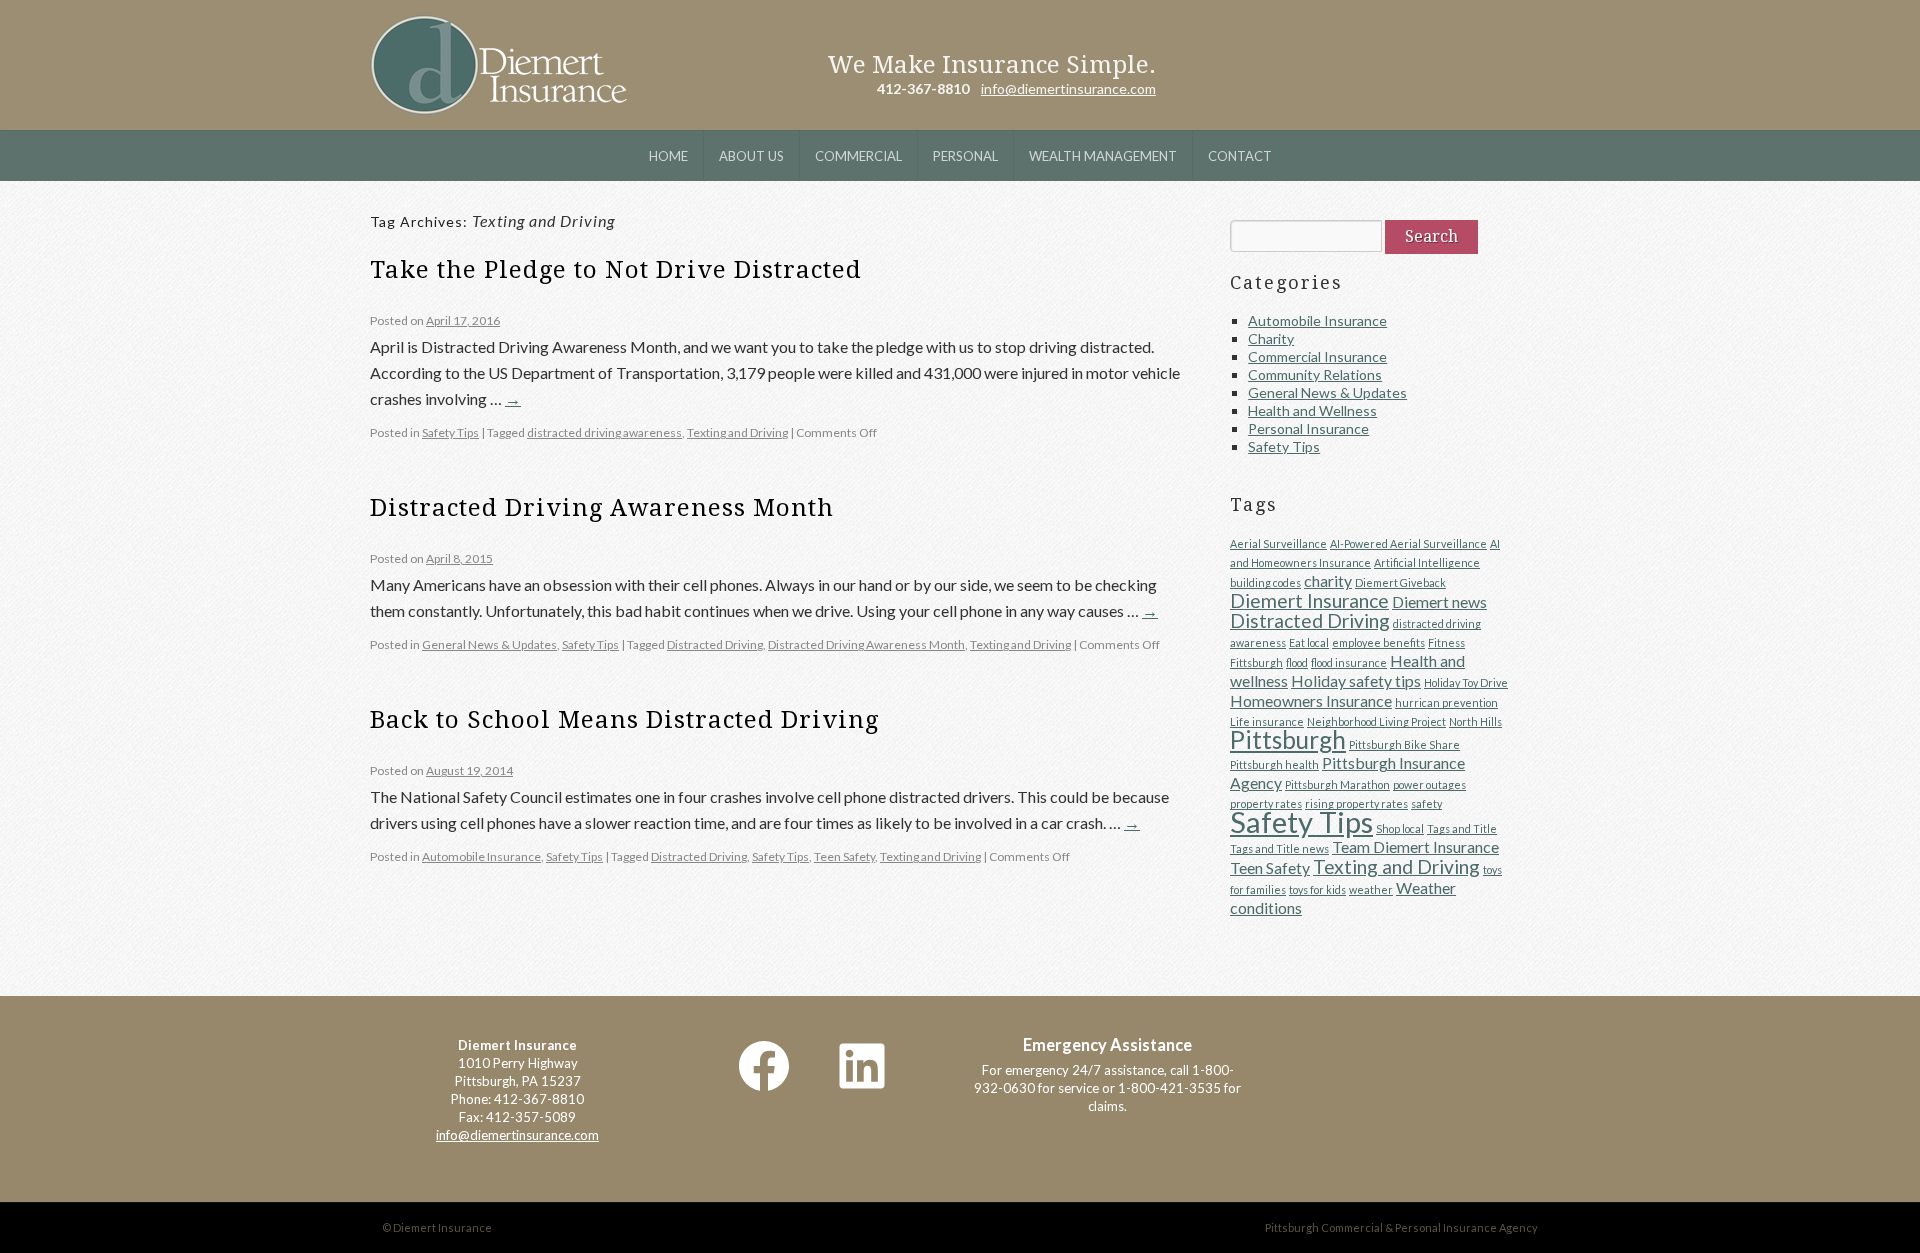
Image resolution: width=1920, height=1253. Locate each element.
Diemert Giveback (1400, 582)
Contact (1240, 156)
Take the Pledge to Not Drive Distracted (616, 270)
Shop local (1400, 828)
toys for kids (1317, 889)
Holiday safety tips (1356, 680)
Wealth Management (1103, 156)
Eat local (1309, 642)
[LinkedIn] (862, 1066)
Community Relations (1315, 374)
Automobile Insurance (481, 856)
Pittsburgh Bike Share (1404, 744)
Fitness (1446, 642)
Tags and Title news (1279, 848)
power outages (1429, 784)
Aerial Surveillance (1278, 543)
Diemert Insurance (498, 65)
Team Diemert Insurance (1415, 846)
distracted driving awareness (604, 432)
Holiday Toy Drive (1466, 682)
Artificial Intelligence (1427, 562)
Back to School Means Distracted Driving (624, 720)
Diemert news (1439, 601)
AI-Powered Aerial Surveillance (1408, 543)
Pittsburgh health (1274, 764)
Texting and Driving (737, 432)
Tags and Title (1462, 828)
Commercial (858, 156)
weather (1371, 889)
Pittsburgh (1288, 739)
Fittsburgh (1256, 662)
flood (1297, 662)
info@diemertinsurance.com (1068, 88)
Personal (965, 156)
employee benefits (1378, 642)
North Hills (1475, 721)
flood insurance (1349, 662)
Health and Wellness (1312, 410)
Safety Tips (450, 432)
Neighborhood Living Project (1376, 721)
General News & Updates (489, 644)
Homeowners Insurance (1311, 700)
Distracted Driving (715, 644)
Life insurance (1267, 721)
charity (1328, 580)
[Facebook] (764, 1066)
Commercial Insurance (1317, 356)
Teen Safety (844, 856)
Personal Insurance (1308, 428)
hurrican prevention (1446, 702)
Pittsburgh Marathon (1337, 784)
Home (668, 156)
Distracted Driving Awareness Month (602, 508)
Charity (1271, 338)
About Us (751, 156)
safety (1426, 803)
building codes (1265, 582)
